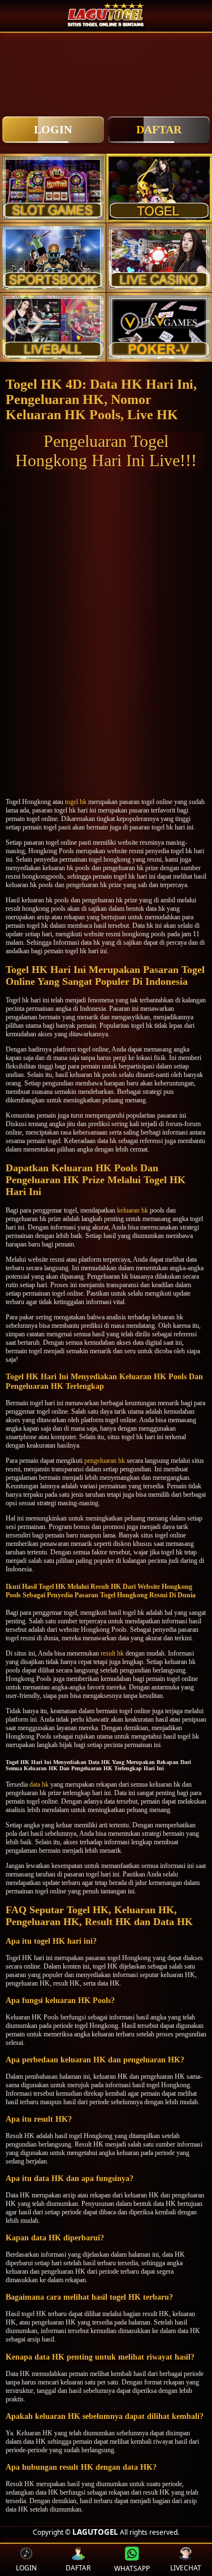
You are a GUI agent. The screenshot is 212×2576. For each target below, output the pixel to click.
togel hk (76, 802)
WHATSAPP (132, 2568)
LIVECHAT (186, 2568)
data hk (39, 1784)
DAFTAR (159, 129)
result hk (112, 1653)
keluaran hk (133, 1210)
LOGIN (53, 129)
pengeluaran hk (105, 1461)
